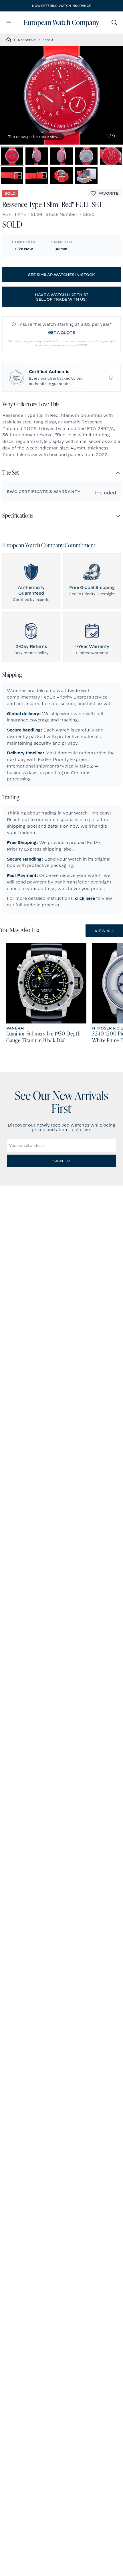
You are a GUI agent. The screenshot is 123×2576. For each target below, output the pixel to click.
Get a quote (61, 332)
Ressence (27, 40)
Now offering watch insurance (61, 6)
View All (104, 931)
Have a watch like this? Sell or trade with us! (62, 297)
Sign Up (61, 1161)
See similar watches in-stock (61, 275)
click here (85, 898)
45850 (48, 40)
